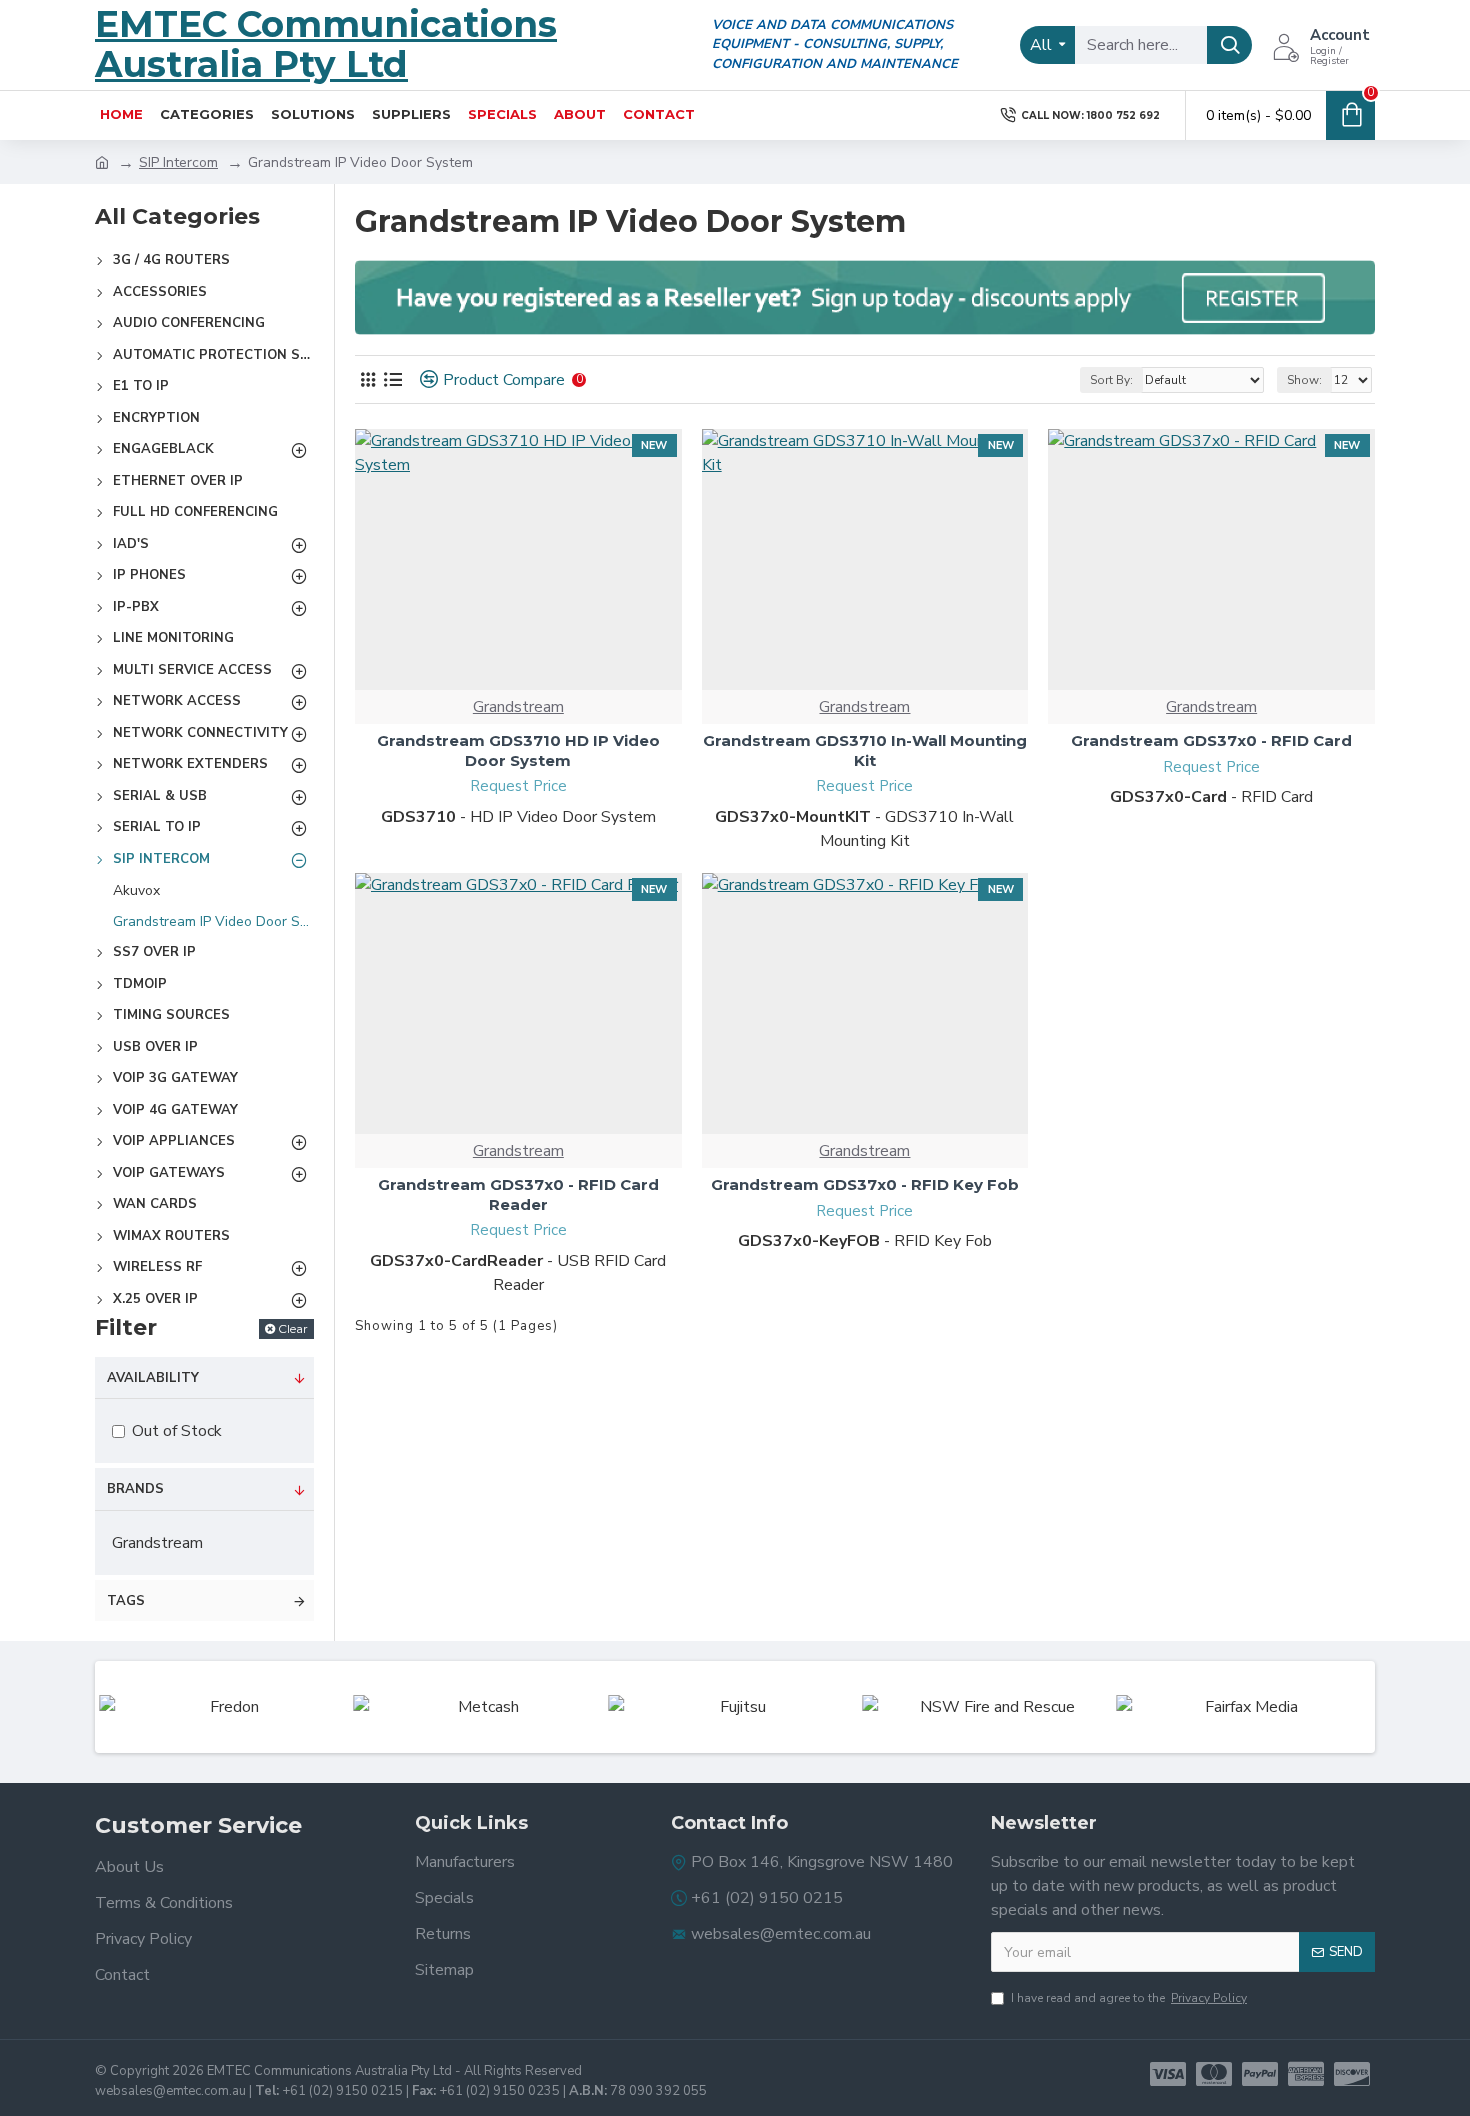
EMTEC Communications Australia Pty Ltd (326, 44)
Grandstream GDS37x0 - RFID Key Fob (865, 1184)
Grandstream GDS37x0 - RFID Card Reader (518, 1194)
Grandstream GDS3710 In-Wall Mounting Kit (865, 750)
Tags (126, 1601)
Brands (135, 1489)
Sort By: (1111, 380)
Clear (293, 1328)
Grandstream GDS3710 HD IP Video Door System (518, 750)
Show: (1304, 380)
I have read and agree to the (1129, 1998)
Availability (153, 1378)
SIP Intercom (178, 162)
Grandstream (518, 707)
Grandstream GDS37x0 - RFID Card (1211, 740)
